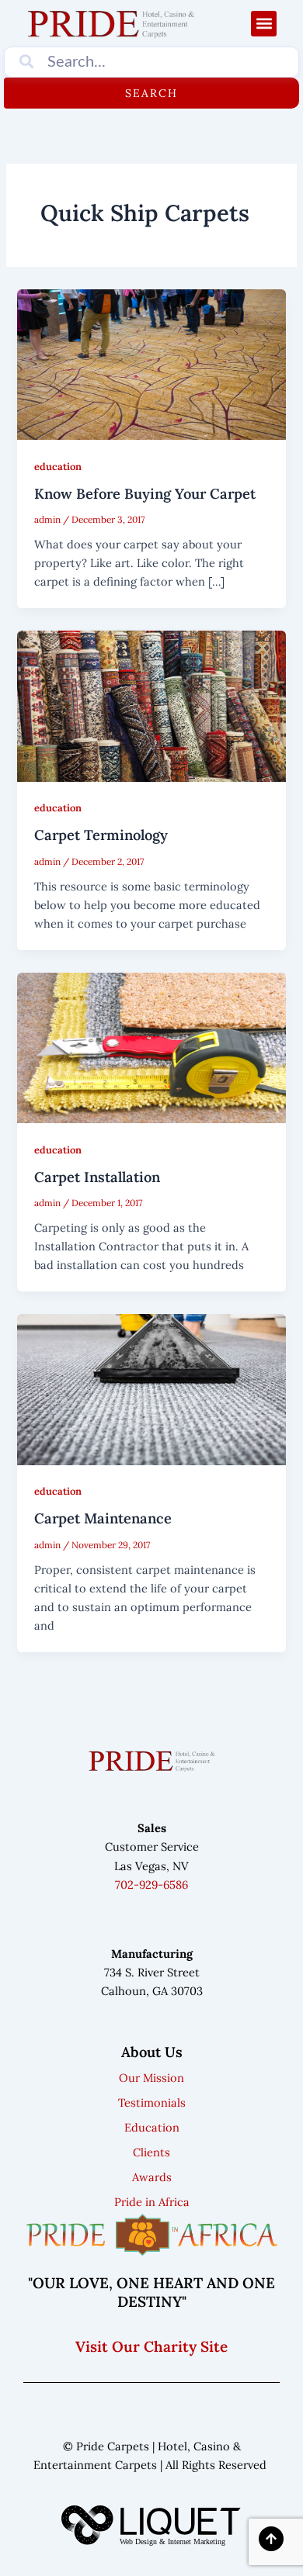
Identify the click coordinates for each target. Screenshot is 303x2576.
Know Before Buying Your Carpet (145, 494)
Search (151, 93)
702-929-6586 (151, 1884)
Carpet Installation (97, 1177)
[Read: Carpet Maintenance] (151, 1388)
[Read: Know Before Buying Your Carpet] (151, 363)
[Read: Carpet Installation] (151, 1047)
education (58, 466)
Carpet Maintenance (103, 1518)
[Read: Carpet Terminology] (151, 705)
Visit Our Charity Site (151, 2346)
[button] (264, 24)
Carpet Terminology (101, 835)
